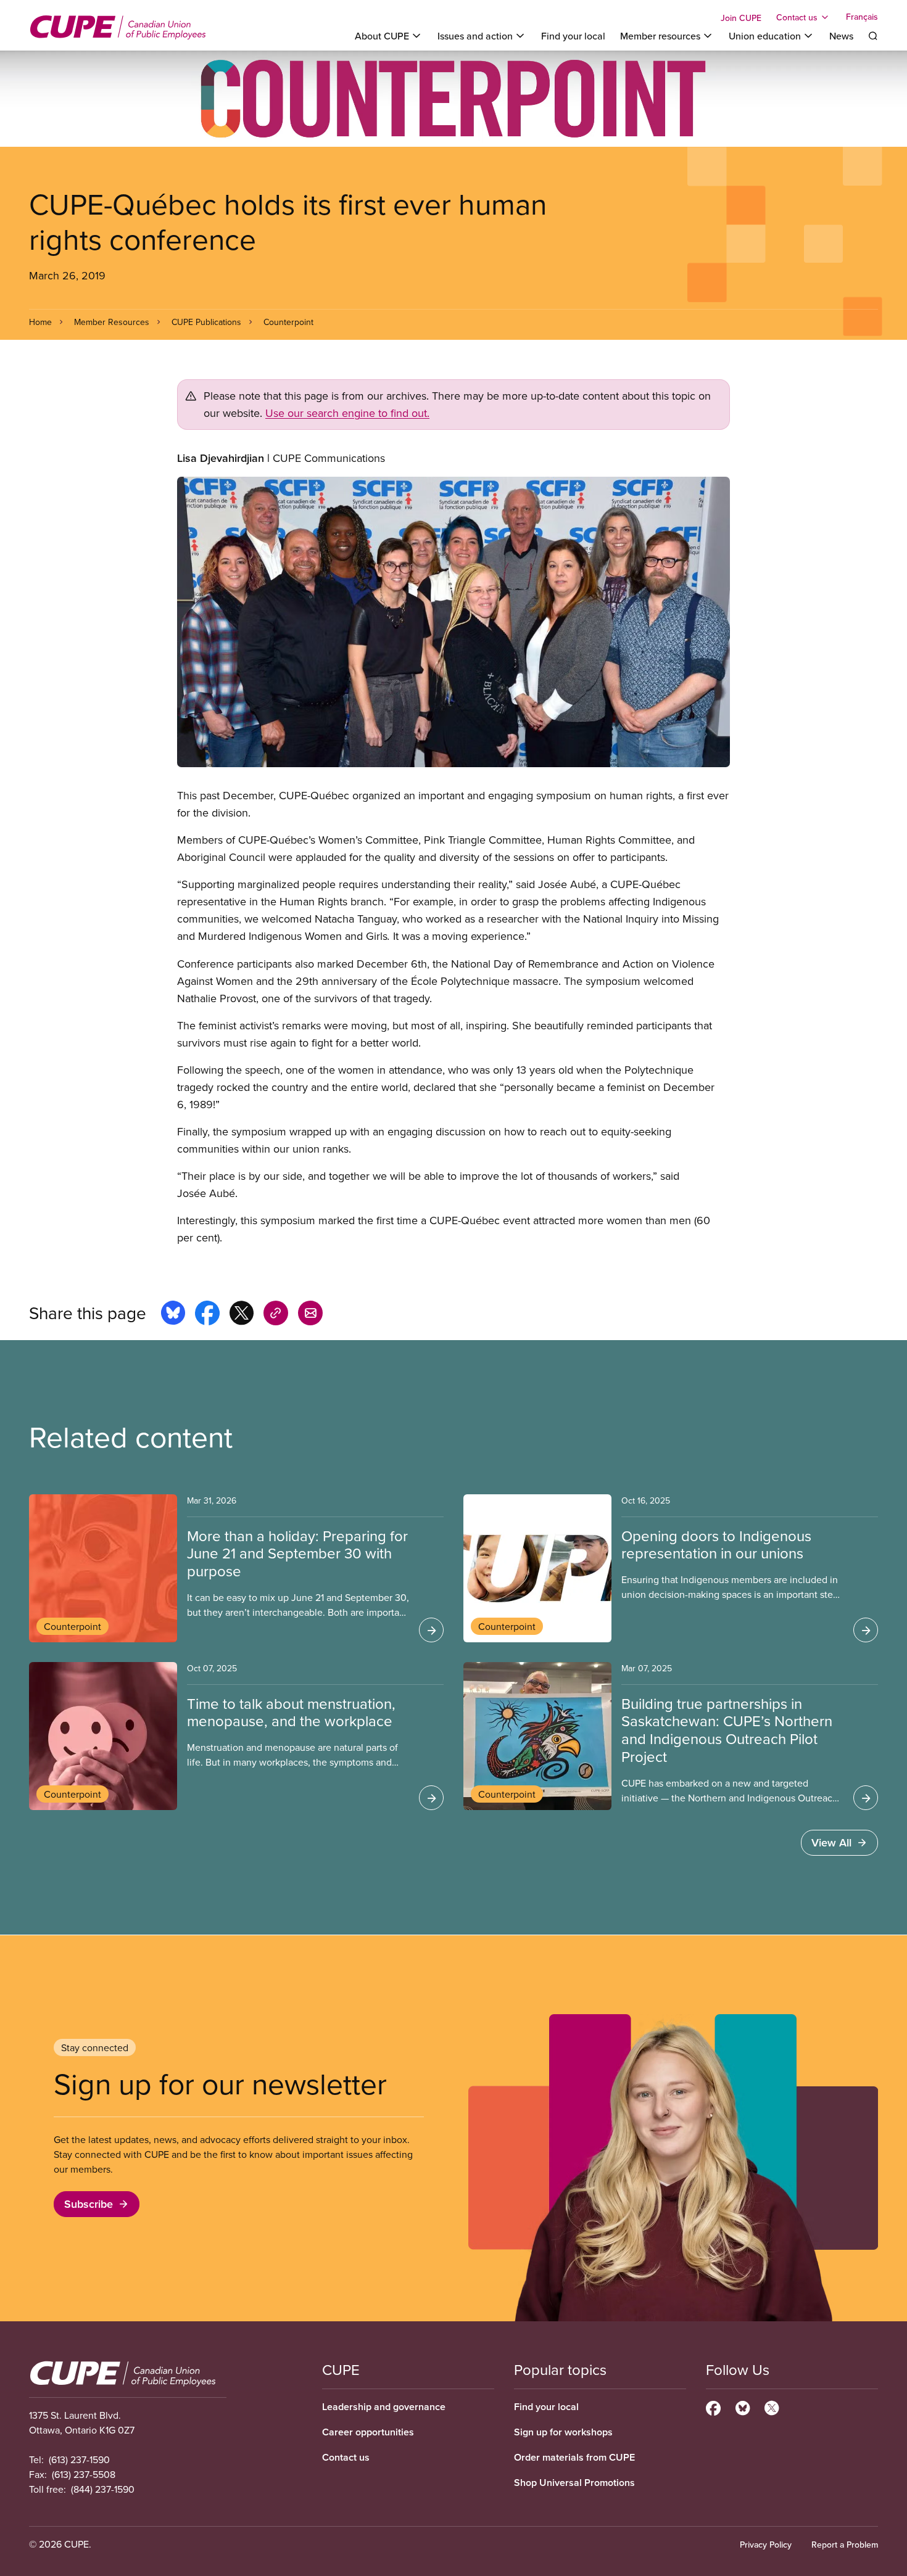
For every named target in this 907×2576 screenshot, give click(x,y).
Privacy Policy (766, 2545)
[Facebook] (713, 2406)
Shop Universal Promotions (574, 2483)
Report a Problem (845, 2545)
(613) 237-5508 (84, 2474)
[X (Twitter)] (772, 2406)
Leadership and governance (384, 2407)
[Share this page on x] (242, 1315)
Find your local (573, 36)
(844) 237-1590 (103, 2489)
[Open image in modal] (453, 622)
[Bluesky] (743, 2406)
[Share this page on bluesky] (173, 1315)
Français (862, 17)
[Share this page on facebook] (207, 1315)
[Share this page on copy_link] (276, 1315)
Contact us (346, 2457)
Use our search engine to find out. (347, 413)
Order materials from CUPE (574, 2457)
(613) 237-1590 (79, 2459)
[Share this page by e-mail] (310, 1315)
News (841, 36)
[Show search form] (873, 36)
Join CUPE (741, 18)
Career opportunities (368, 2432)
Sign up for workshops (563, 2432)
